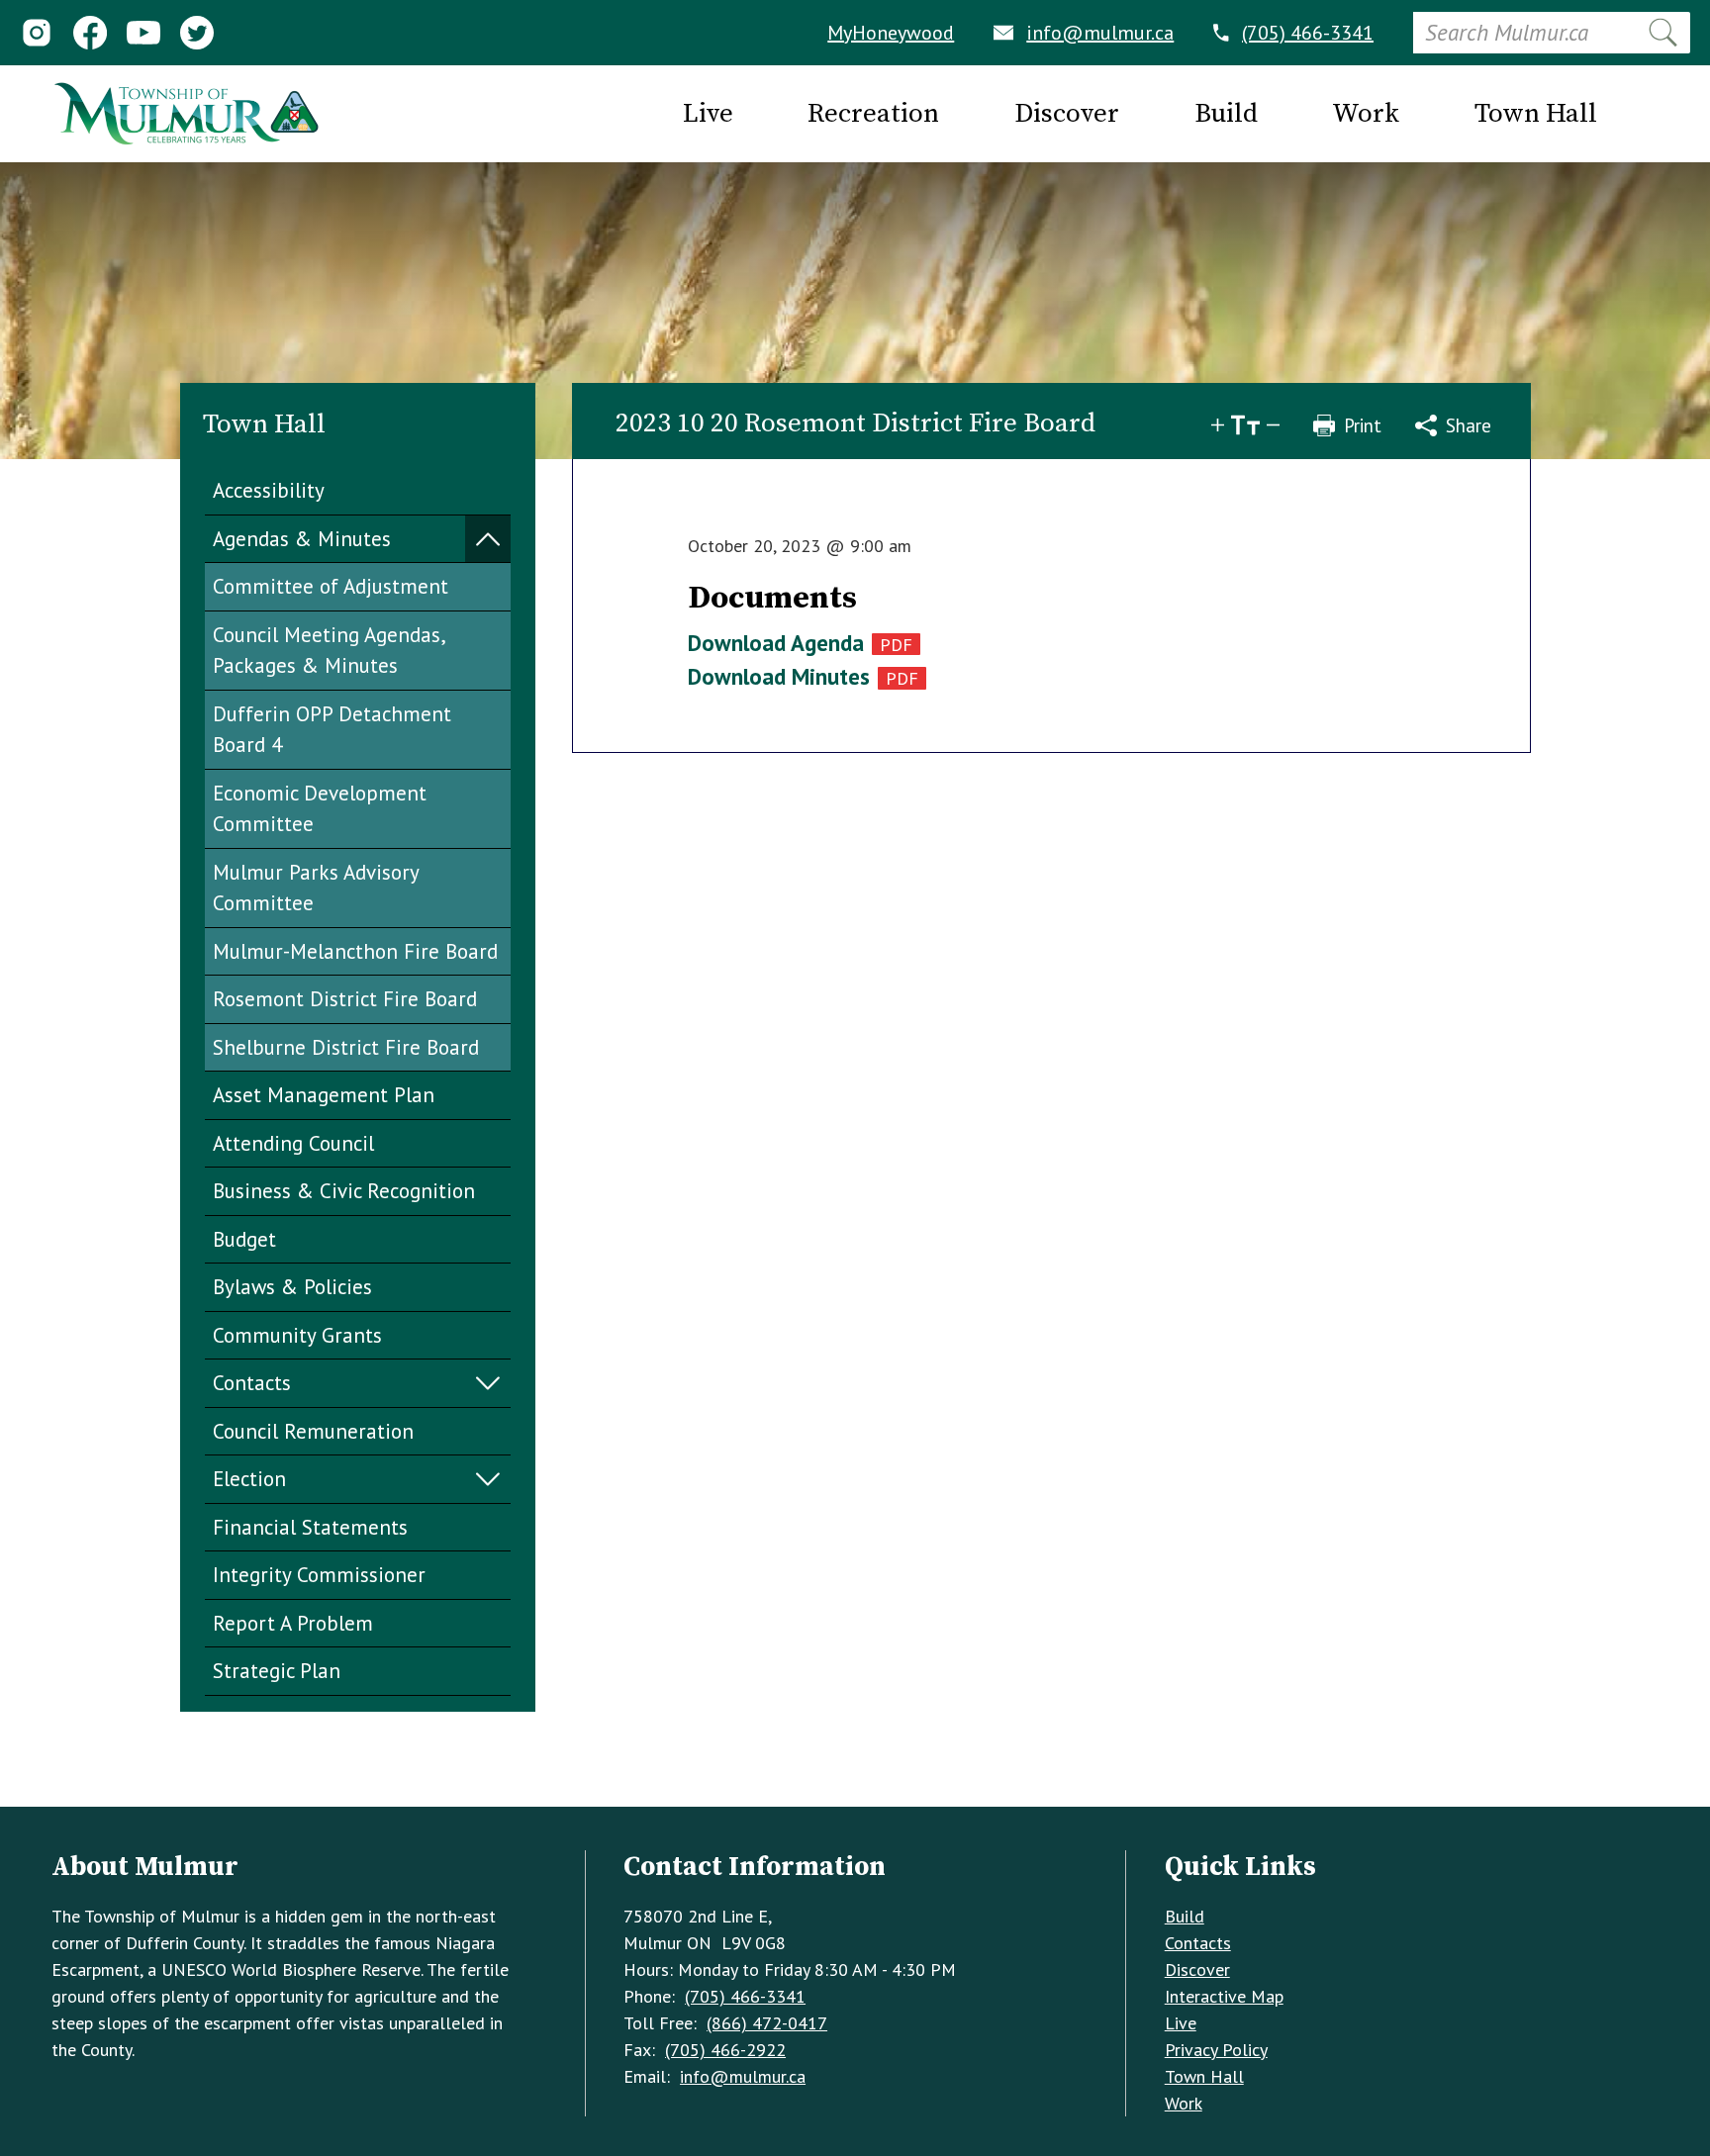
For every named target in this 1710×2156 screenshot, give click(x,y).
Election (249, 1479)
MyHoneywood (891, 33)
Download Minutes (779, 676)
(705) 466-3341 (1308, 33)
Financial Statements (310, 1527)
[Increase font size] (1218, 425)
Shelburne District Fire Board (346, 1047)
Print (1363, 425)
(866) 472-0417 (767, 2023)
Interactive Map (1224, 1996)
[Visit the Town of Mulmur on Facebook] (90, 33)
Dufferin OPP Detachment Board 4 (332, 730)
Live (1181, 2023)
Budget (244, 1239)
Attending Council (293, 1143)
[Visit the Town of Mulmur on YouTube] (143, 33)
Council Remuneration (313, 1431)
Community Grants (297, 1335)
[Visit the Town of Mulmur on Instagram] (37, 33)
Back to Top (855, 1775)
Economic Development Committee (320, 809)
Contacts (252, 1383)
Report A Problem (293, 1623)
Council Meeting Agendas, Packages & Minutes (330, 651)
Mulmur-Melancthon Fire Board (355, 951)
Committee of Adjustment (331, 586)
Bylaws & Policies (292, 1287)
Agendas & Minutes (302, 539)
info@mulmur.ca (1100, 33)
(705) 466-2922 (725, 2050)
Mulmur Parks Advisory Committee (316, 888)
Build (1185, 1916)
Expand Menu (488, 540)
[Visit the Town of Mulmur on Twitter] (197, 33)
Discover (1197, 1969)
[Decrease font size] (1273, 425)
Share (1469, 425)
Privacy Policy (1216, 2050)
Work (1184, 2103)
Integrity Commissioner (319, 1575)
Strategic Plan (277, 1671)
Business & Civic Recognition (344, 1191)
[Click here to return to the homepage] (186, 114)
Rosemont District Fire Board (345, 999)
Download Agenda (776, 643)
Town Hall (1204, 2076)
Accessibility (269, 490)
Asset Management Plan (324, 1095)
